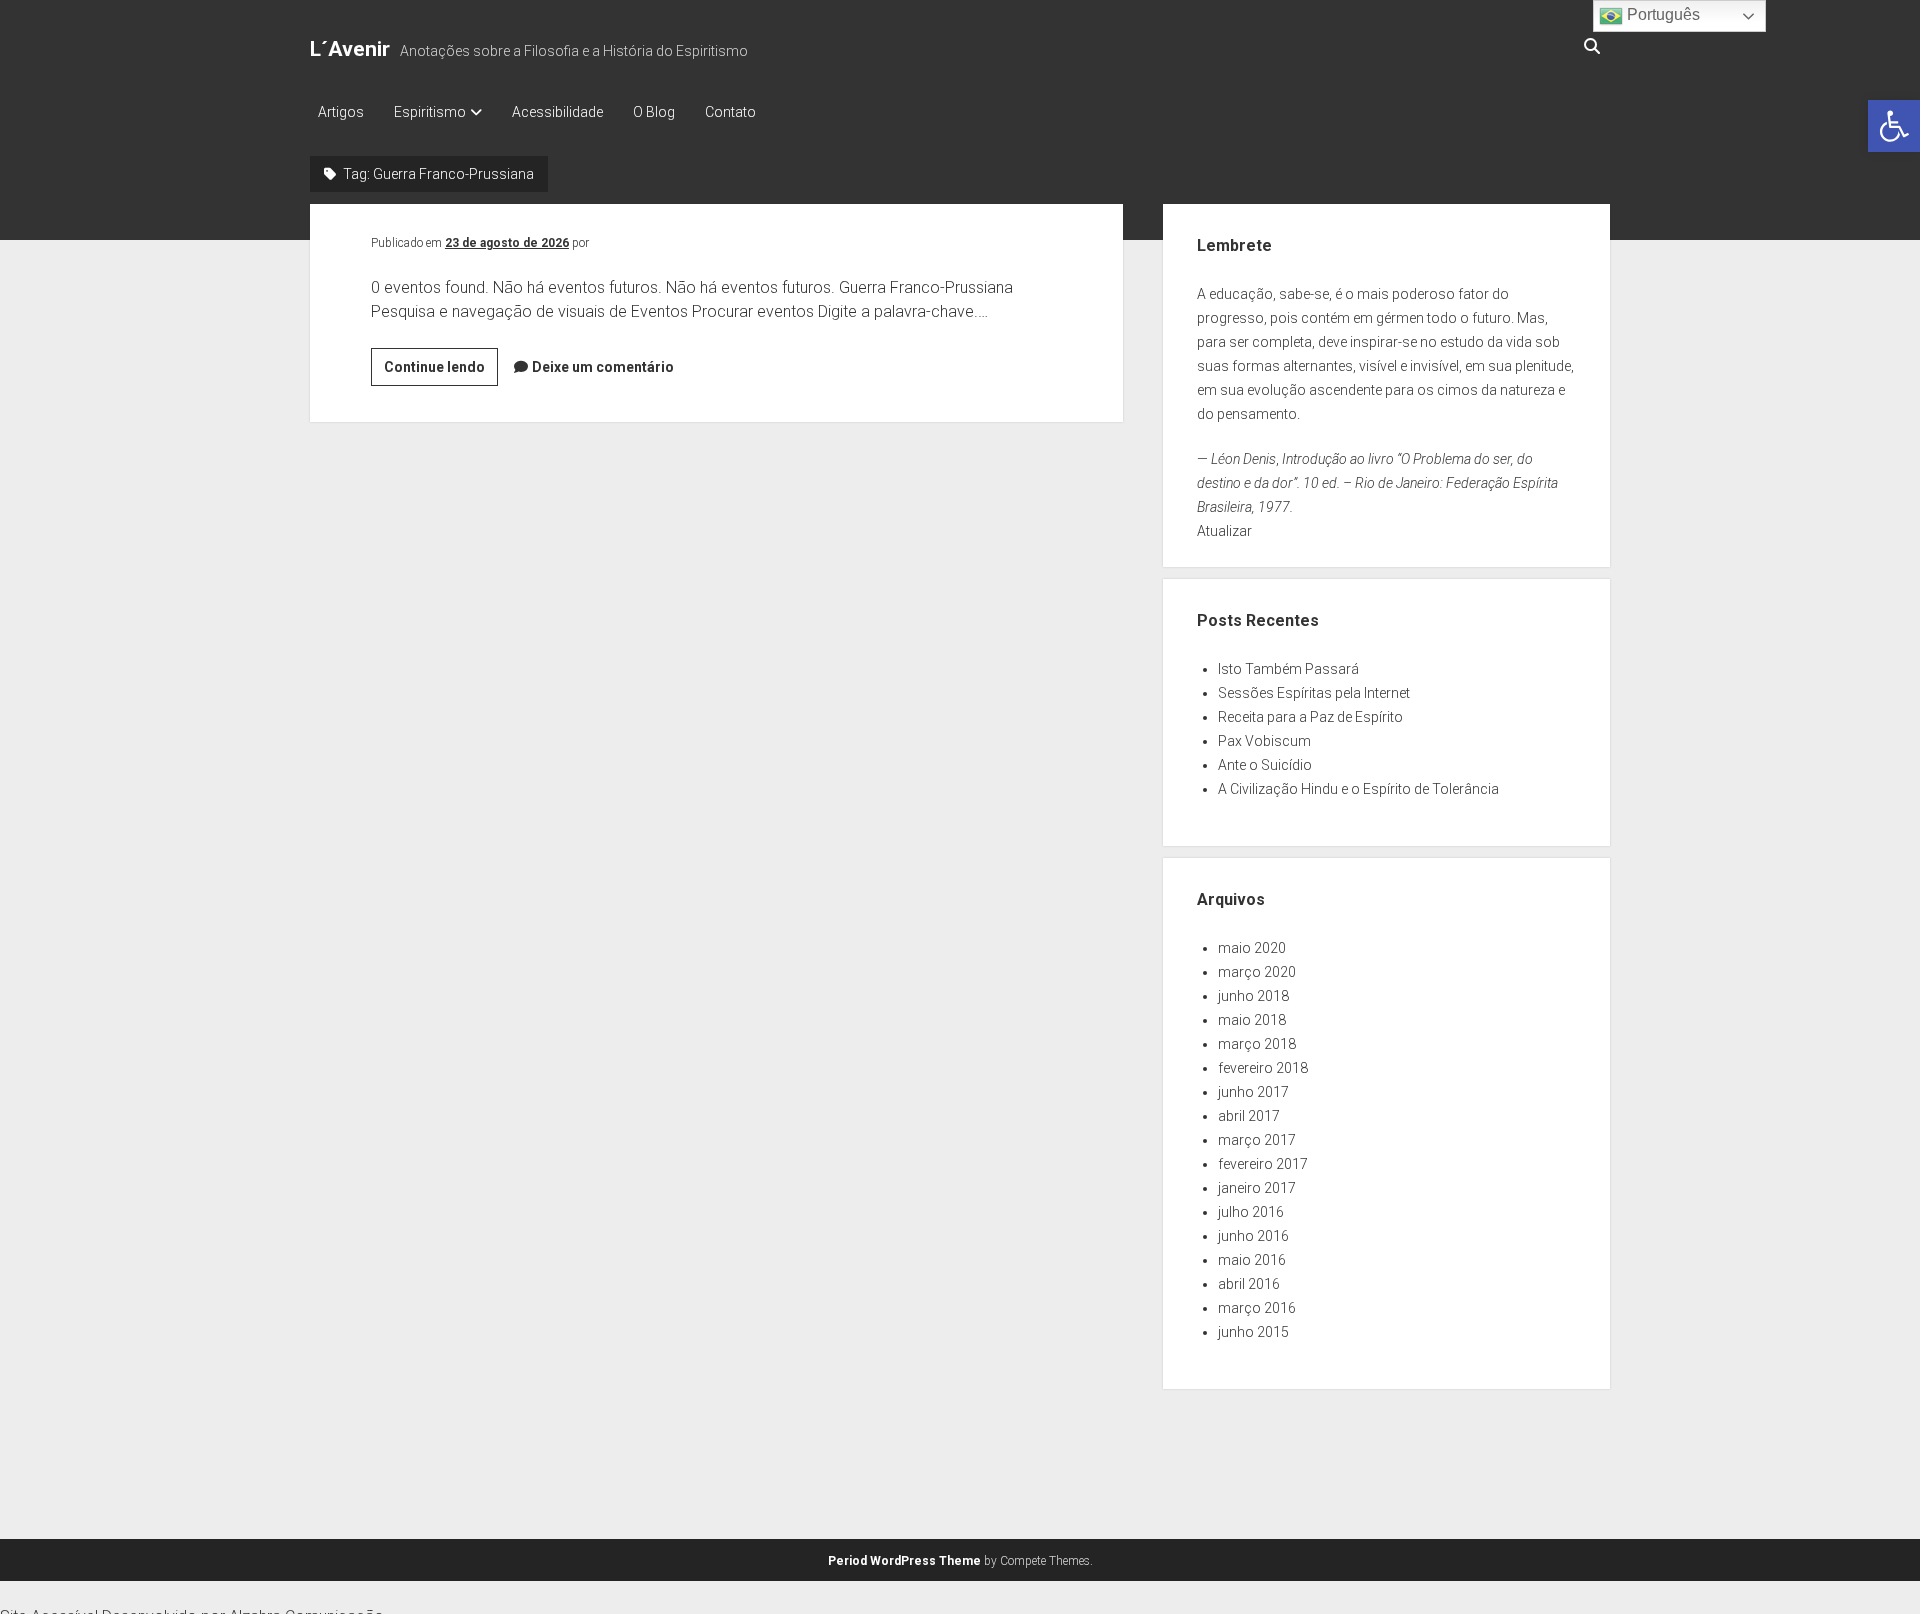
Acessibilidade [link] (557, 112)
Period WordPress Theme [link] (904, 1561)
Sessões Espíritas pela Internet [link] (1314, 693)
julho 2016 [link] (1251, 1212)
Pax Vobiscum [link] (1264, 741)
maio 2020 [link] (1252, 948)
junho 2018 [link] (1253, 996)
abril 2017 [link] (1249, 1116)
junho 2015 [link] (1253, 1332)
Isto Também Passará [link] (1288, 669)
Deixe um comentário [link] (603, 367)
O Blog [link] (654, 112)
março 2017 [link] (1257, 1140)
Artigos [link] (341, 112)
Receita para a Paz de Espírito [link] (1310, 717)
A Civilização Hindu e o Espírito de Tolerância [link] (1358, 789)
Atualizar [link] (1224, 531)
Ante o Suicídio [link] (1265, 765)
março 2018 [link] (1257, 1044)
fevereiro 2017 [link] (1263, 1164)
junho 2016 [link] (1253, 1236)
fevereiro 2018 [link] (1263, 1068)
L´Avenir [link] (350, 49)
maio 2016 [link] (1252, 1260)
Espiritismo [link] (430, 112)
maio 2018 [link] (1252, 1020)
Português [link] (1661, 14)
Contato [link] (730, 112)
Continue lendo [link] (441, 372)
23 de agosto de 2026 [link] (507, 243)
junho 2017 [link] (1253, 1092)
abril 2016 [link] (1249, 1284)
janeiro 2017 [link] (1257, 1188)
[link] (1894, 126)
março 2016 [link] (1257, 1308)
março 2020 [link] (1257, 972)
